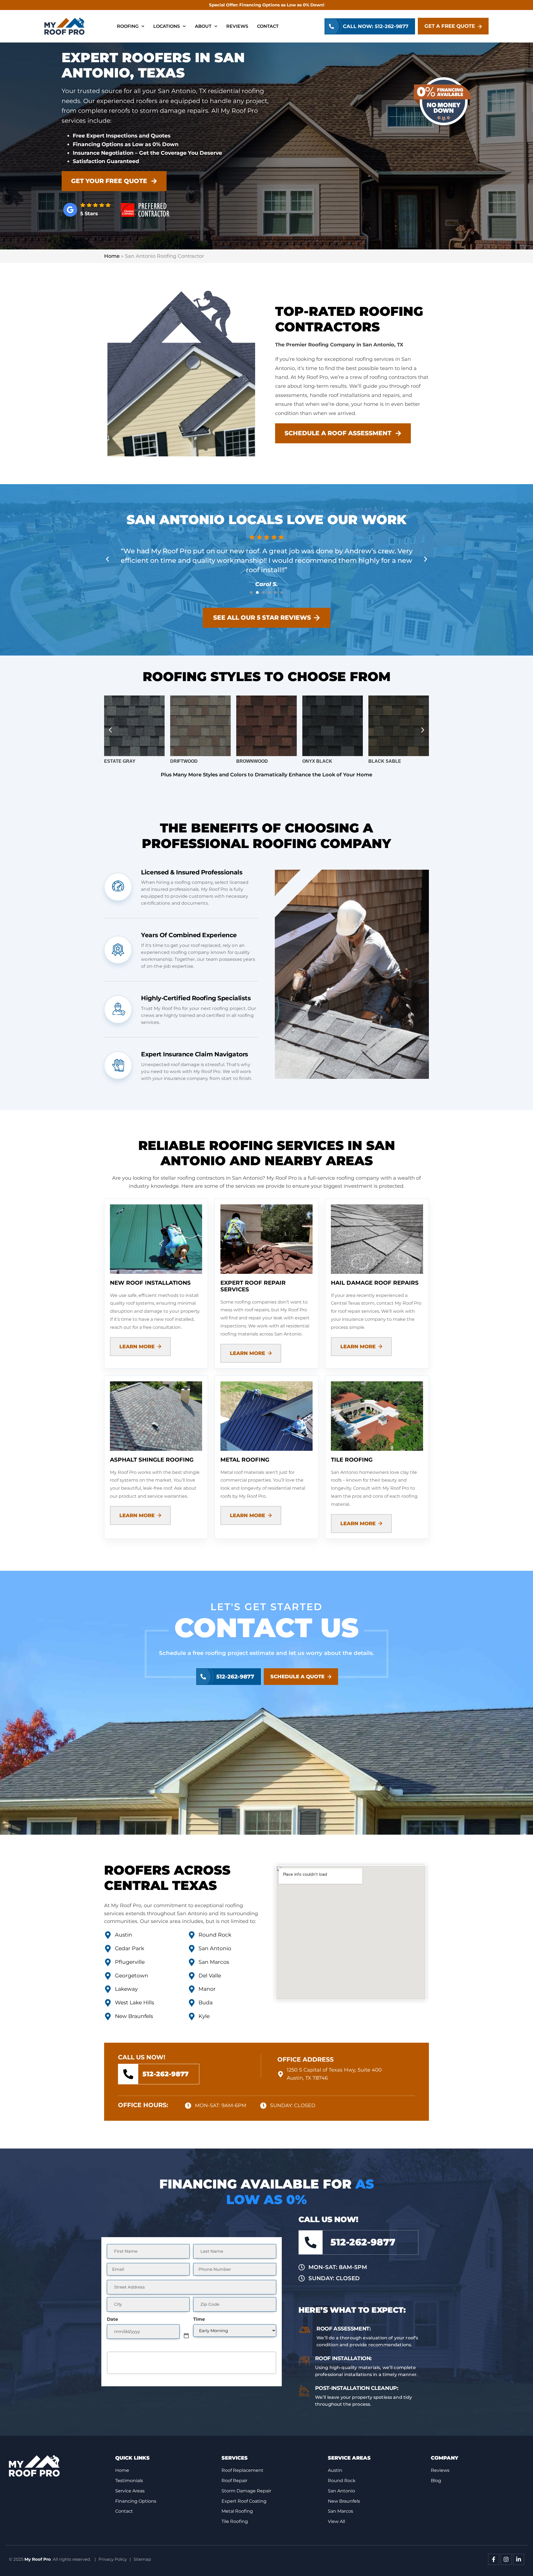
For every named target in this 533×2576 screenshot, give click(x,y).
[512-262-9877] (128, 2074)
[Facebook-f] (494, 2559)
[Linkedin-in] (519, 2559)
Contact (268, 26)
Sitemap (142, 2559)
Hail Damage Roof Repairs (375, 1283)
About (203, 26)
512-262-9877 (165, 2074)
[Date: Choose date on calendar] (186, 2332)
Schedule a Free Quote (192, 2363)
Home (112, 256)
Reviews (237, 26)
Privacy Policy (113, 2559)
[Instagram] (506, 2559)
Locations (167, 26)
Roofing (128, 26)
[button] (107, 559)
